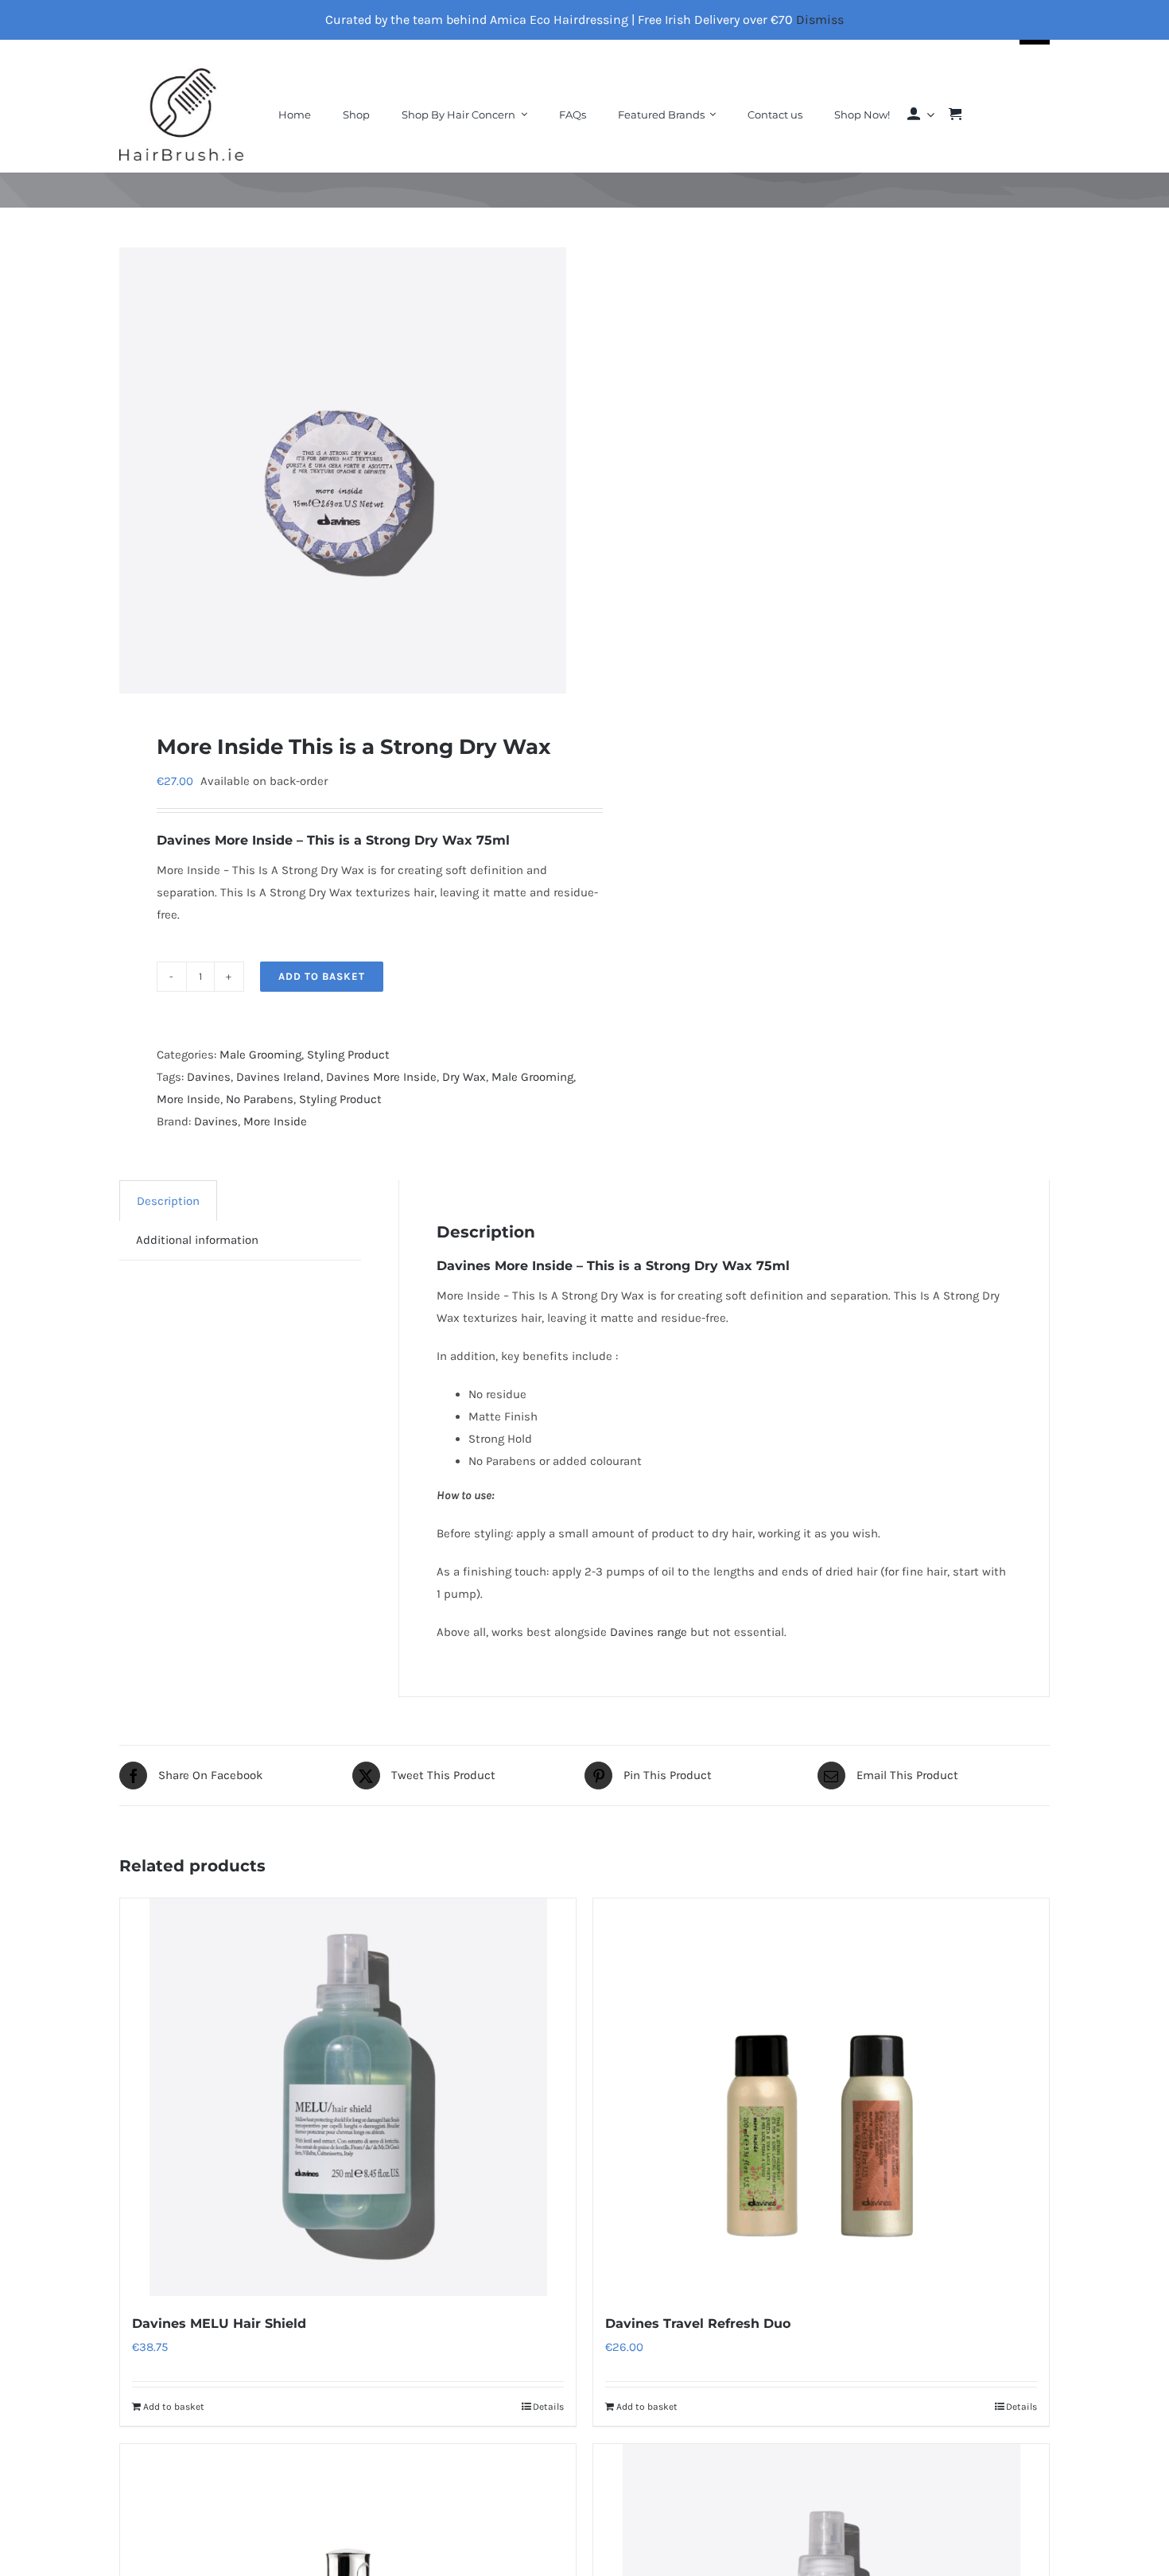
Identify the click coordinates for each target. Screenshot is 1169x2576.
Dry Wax (464, 1077)
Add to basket (322, 976)
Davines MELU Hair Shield (219, 2323)
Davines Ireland (278, 1077)
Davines (186, 840)
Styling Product (348, 1055)
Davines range (649, 1632)
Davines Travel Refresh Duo (698, 2323)
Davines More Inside (381, 1077)
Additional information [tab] (197, 1240)
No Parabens (260, 1099)
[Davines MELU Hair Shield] (348, 2097)
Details (548, 2407)
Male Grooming (260, 1055)
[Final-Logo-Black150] (181, 74)
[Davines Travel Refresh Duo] (821, 2097)
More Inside (188, 1099)
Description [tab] (168, 1201)
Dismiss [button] (820, 19)
